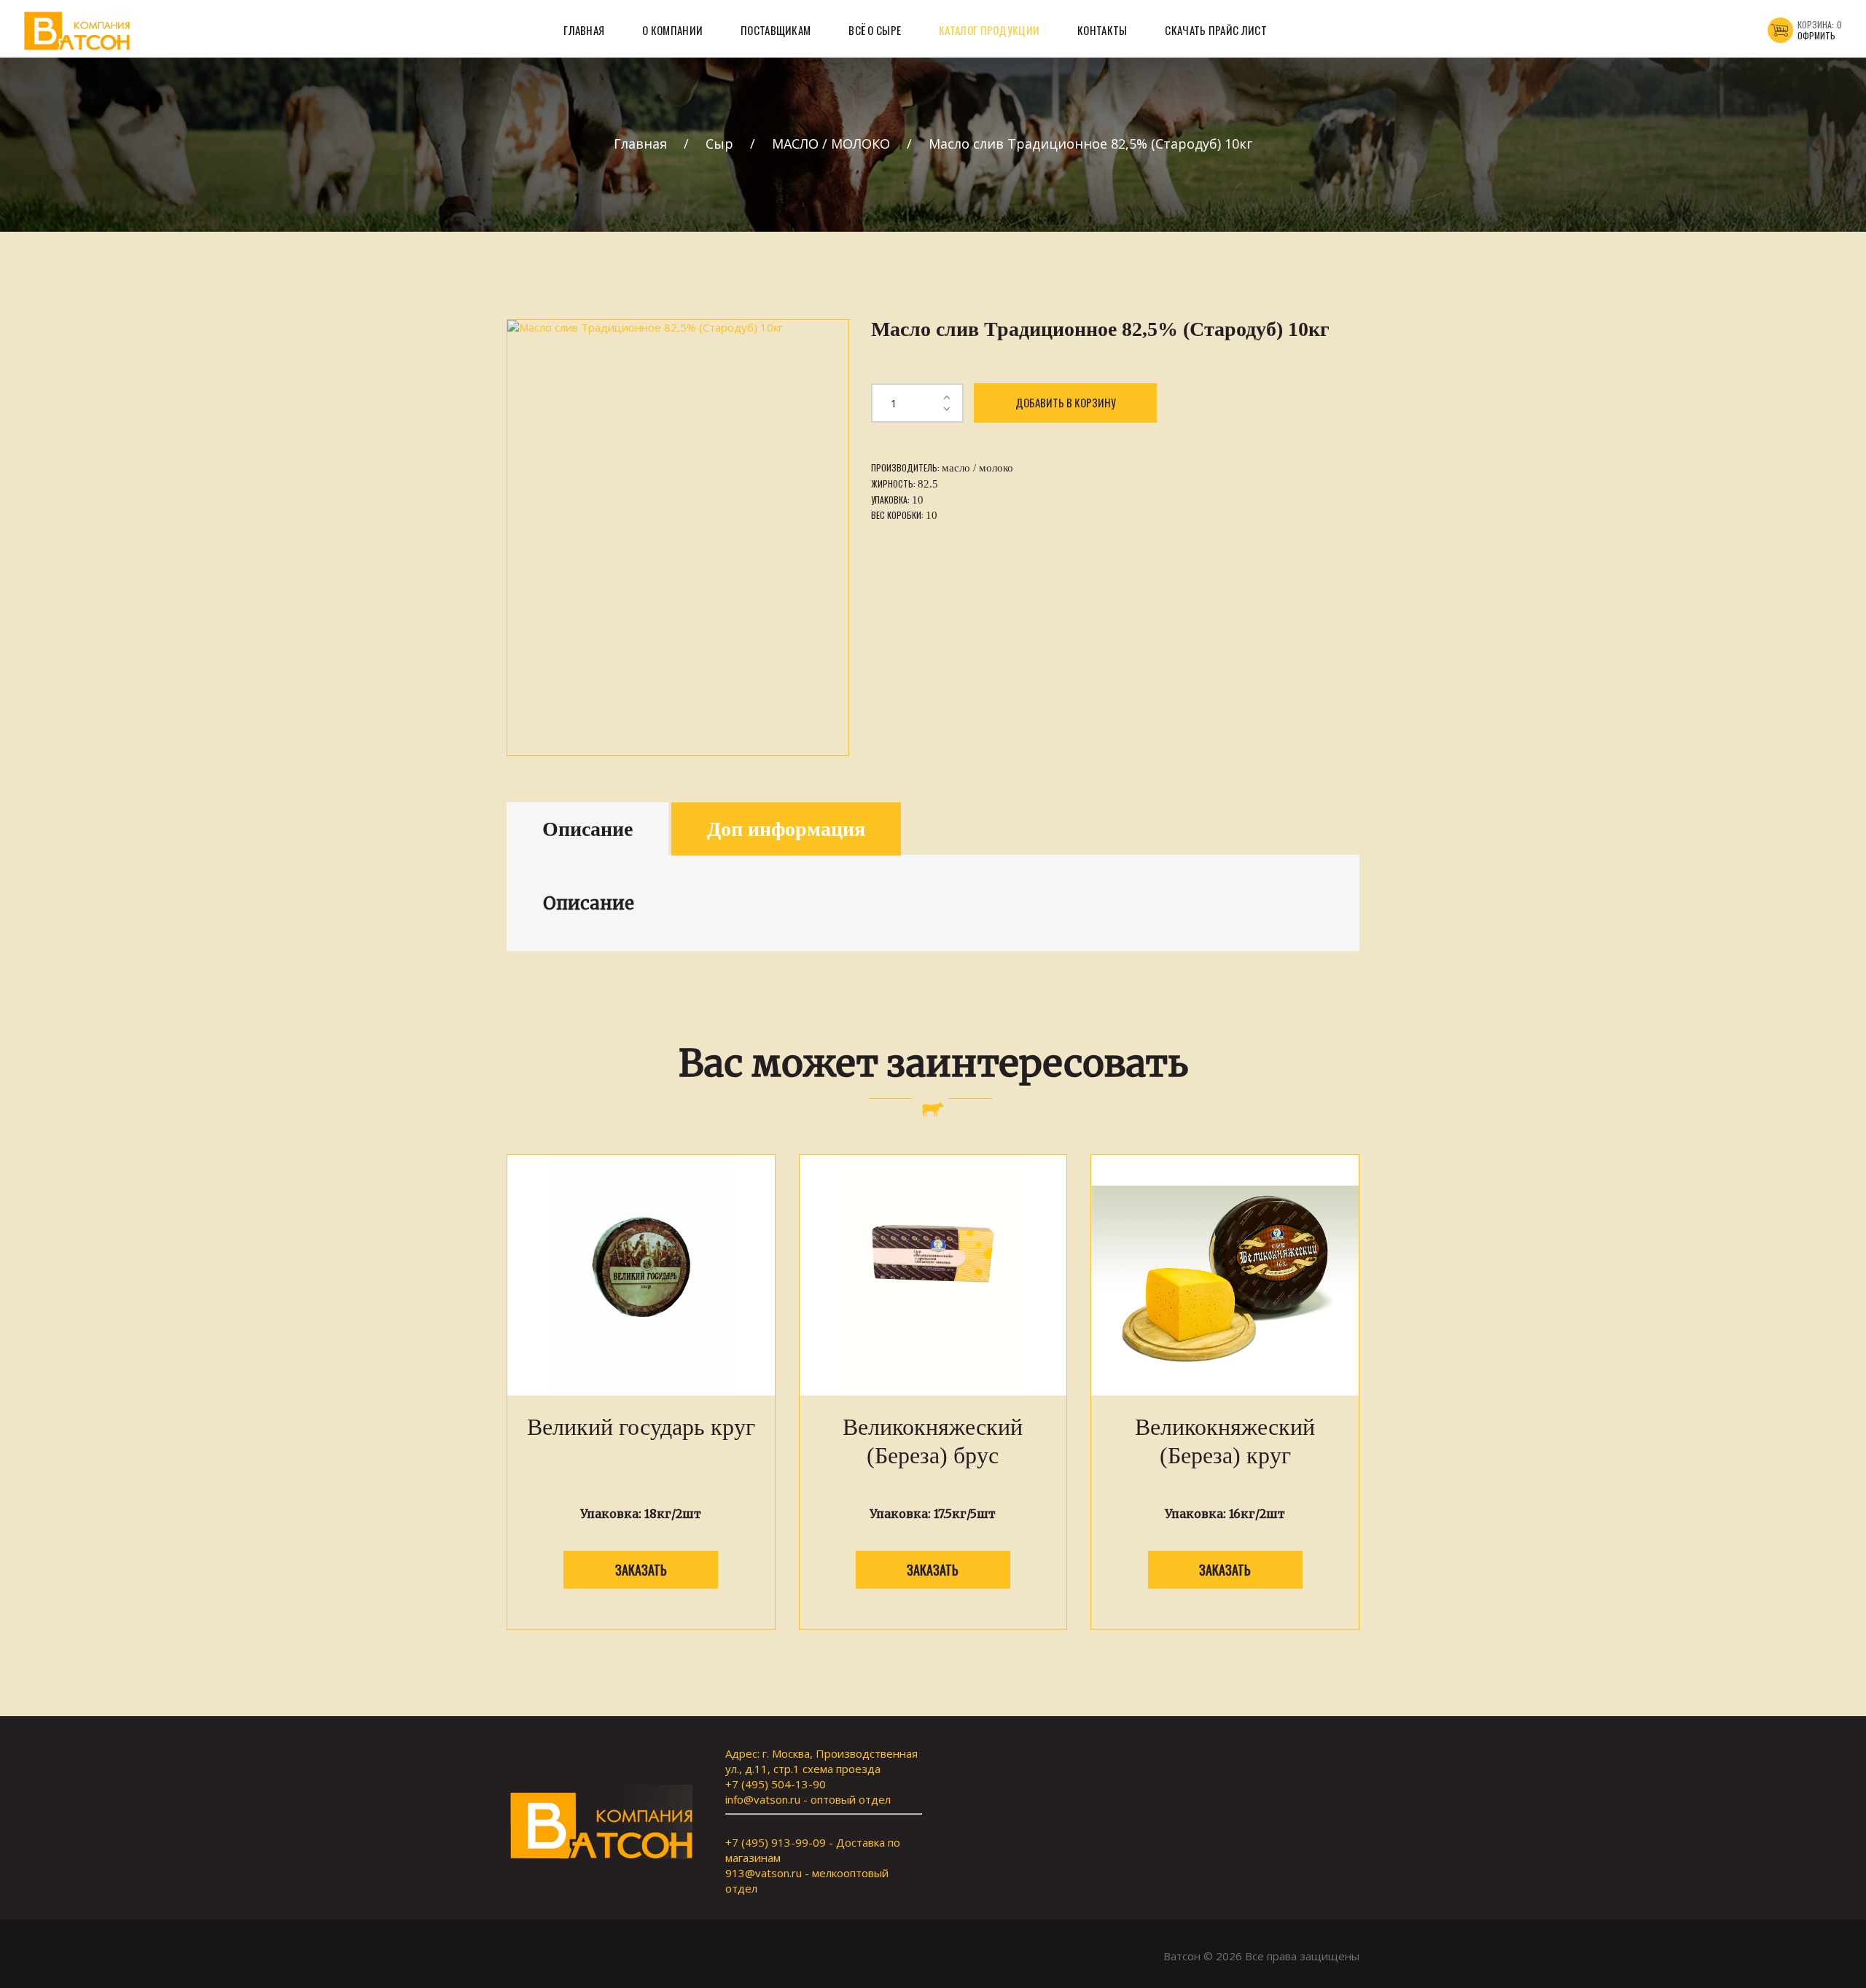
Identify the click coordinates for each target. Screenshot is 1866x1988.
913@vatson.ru (764, 1873)
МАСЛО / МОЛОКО (831, 144)
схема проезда (842, 1769)
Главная (640, 144)
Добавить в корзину (1066, 402)
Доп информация (786, 829)
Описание (587, 829)
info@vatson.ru (763, 1799)
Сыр (719, 144)
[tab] (587, 829)
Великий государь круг (641, 1427)
